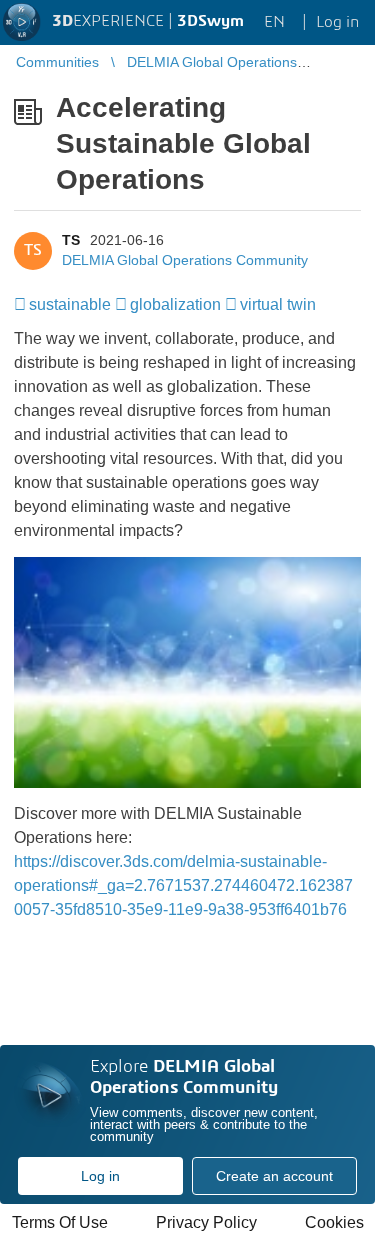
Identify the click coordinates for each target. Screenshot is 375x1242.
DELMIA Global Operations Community (185, 260)
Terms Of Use (60, 1222)
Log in (100, 1176)
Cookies (334, 1222)
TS (71, 240)
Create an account (274, 1176)
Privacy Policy (206, 1222)
